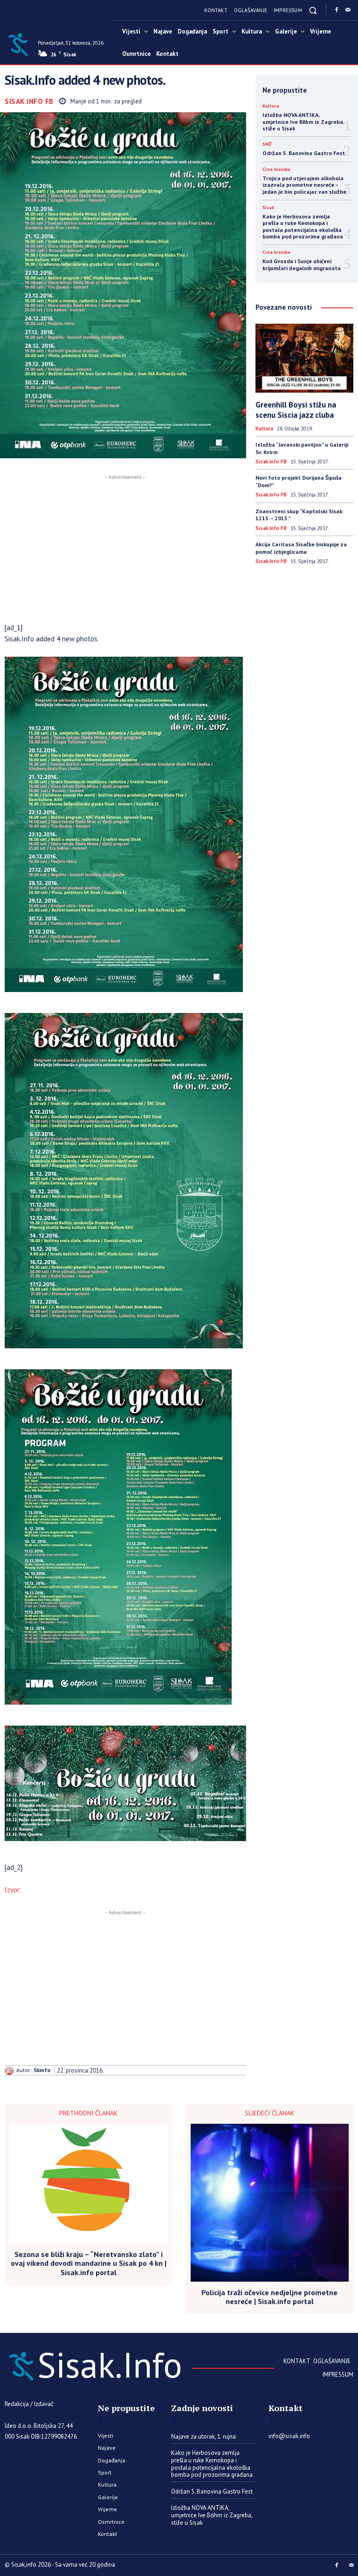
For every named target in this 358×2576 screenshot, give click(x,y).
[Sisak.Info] (18, 44)
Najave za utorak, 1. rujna (203, 2437)
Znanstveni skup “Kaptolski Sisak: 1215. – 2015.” (299, 515)
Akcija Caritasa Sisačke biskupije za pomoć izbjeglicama (301, 548)
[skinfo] (10, 2070)
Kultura (271, 106)
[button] (313, 10)
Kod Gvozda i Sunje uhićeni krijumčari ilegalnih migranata (302, 264)
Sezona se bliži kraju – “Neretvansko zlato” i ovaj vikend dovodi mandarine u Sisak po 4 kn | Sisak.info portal (89, 2263)
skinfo (42, 2070)
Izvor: (13, 1890)
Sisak (268, 208)
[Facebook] (337, 10)
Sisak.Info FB (29, 101)
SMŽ (267, 144)
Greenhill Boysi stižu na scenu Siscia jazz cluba (296, 410)
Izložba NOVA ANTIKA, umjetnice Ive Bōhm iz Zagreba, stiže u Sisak (303, 122)
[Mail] (348, 10)
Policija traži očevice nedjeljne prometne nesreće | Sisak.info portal (269, 2297)
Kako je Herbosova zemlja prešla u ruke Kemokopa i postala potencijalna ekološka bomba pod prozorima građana (303, 226)
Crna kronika (276, 170)
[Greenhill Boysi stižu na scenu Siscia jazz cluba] (304, 358)
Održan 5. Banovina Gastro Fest (304, 153)
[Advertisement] (125, 547)
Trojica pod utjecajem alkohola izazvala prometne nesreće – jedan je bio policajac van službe (304, 185)
